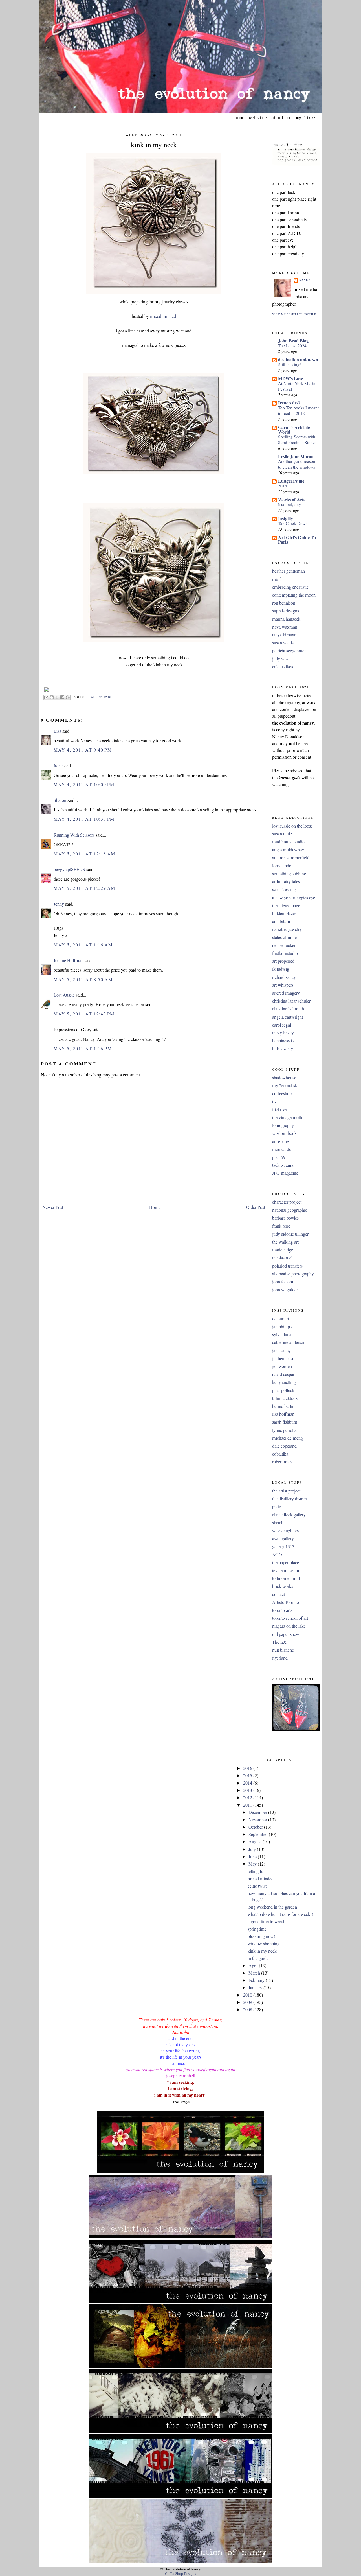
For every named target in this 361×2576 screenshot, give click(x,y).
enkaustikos (283, 667)
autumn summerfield (291, 858)
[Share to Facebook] (62, 697)
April (254, 1966)
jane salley (281, 1351)
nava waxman (285, 627)
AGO (277, 1555)
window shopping (264, 1944)
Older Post (256, 1207)
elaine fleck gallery (289, 1515)
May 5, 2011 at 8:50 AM (83, 979)
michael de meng (288, 1438)
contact (279, 1594)
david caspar (283, 1374)
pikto (277, 1507)
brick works (283, 1586)
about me (281, 118)
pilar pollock (283, 1390)
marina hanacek (286, 619)
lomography (283, 1125)
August (256, 1842)
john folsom (283, 1282)
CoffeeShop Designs (180, 2574)
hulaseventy (283, 1049)
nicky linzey (283, 1033)
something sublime (289, 874)
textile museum (286, 1570)
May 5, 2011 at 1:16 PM (83, 1049)
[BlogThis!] (52, 697)
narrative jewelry (287, 929)
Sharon (60, 800)
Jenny (59, 904)
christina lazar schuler (291, 1001)
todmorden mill (286, 1578)
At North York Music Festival (297, 386)
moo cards (281, 1149)
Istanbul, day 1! (292, 504)
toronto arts (282, 1610)
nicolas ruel (282, 1258)
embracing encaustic (290, 587)
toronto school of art (290, 1618)
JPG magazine (285, 1173)
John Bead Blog (293, 341)
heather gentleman (289, 571)
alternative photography (293, 1274)
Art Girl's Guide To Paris (297, 540)
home (239, 118)
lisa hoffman (283, 1414)
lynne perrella (284, 1430)
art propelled (283, 961)
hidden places (284, 913)
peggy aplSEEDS (69, 869)
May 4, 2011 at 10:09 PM (84, 785)
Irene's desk (290, 403)
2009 (248, 2002)
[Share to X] (57, 697)
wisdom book (284, 1133)
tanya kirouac (284, 635)
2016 (248, 1768)
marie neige (283, 1250)
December (258, 1812)
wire (108, 697)
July (253, 1849)
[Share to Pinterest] (68, 697)
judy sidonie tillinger (290, 1234)
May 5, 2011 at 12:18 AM (84, 854)
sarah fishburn (285, 1422)
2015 (248, 1776)
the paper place (286, 1562)
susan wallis (283, 643)
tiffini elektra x (285, 1398)
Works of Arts (292, 499)
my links (306, 118)
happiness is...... (286, 1041)
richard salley (284, 977)
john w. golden (285, 1290)
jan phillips (282, 1327)
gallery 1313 (283, 1546)
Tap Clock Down (293, 523)
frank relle (281, 1226)
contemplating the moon (294, 595)
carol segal (282, 1025)
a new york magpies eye (294, 898)
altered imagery (286, 993)
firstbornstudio (285, 953)
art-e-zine (280, 1141)
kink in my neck (154, 145)
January (256, 1988)
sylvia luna (282, 1334)
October (256, 1827)
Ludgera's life (291, 481)
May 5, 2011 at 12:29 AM (84, 888)
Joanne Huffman (69, 960)
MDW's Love (290, 378)
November (258, 1820)
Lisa (57, 731)
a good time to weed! (267, 1921)
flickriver (280, 1109)
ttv (274, 1102)
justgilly (286, 518)
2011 (248, 1805)
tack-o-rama (283, 1165)
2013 (248, 1790)
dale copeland (284, 1446)
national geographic (290, 1210)
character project (287, 1202)
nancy (305, 280)
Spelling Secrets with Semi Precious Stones (297, 439)
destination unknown (298, 359)
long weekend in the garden (272, 1907)
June (253, 1857)
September (259, 1834)
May (253, 1864)
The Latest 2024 (292, 345)
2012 (248, 1798)
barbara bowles (285, 1218)
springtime (257, 1929)
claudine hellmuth (288, 1009)
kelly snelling (284, 1382)
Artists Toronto (286, 1602)
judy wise (281, 659)
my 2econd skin (286, 1085)
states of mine (284, 937)
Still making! (290, 364)
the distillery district (290, 1499)
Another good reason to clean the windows (297, 464)
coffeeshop (282, 1093)
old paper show (286, 1634)
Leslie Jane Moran (296, 456)
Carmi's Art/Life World (294, 429)
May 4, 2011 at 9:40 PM (83, 750)
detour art (281, 1319)
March (255, 1973)
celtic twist (257, 1886)
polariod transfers (287, 1266)
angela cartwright (288, 1017)
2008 (248, 2010)
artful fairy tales (286, 881)
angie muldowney (288, 850)
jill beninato (283, 1358)
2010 (248, 1995)
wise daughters (285, 1531)
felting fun (257, 1871)
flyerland (280, 1658)
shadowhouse (284, 1078)
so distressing (284, 889)
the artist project (286, 1491)
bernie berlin (283, 1406)
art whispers (283, 985)
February (257, 1980)
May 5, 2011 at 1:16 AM (83, 945)
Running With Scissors (74, 835)
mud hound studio (288, 842)
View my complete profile (294, 314)
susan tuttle (282, 834)
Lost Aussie (64, 995)
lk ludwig (281, 969)
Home (155, 1207)
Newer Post (53, 1207)
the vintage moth (287, 1117)
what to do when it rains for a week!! (280, 1914)
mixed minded (163, 316)
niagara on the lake (289, 1626)
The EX (279, 1642)
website (258, 118)
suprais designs (286, 611)
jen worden (282, 1366)
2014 (283, 486)
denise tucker (284, 945)
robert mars (282, 1462)
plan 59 (279, 1157)
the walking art (285, 1242)
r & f (277, 579)
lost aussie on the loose (292, 826)
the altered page (286, 905)
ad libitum (281, 921)
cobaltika (280, 1454)
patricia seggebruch (289, 651)
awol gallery (283, 1538)
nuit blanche (283, 1650)
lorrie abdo (282, 866)
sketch (278, 1523)
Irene (58, 766)
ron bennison (284, 603)
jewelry (94, 697)
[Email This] (46, 697)
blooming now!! (262, 1936)
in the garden (259, 1958)
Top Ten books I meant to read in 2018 (298, 410)
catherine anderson (289, 1342)
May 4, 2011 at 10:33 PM (84, 819)
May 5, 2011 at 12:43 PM (84, 1014)
